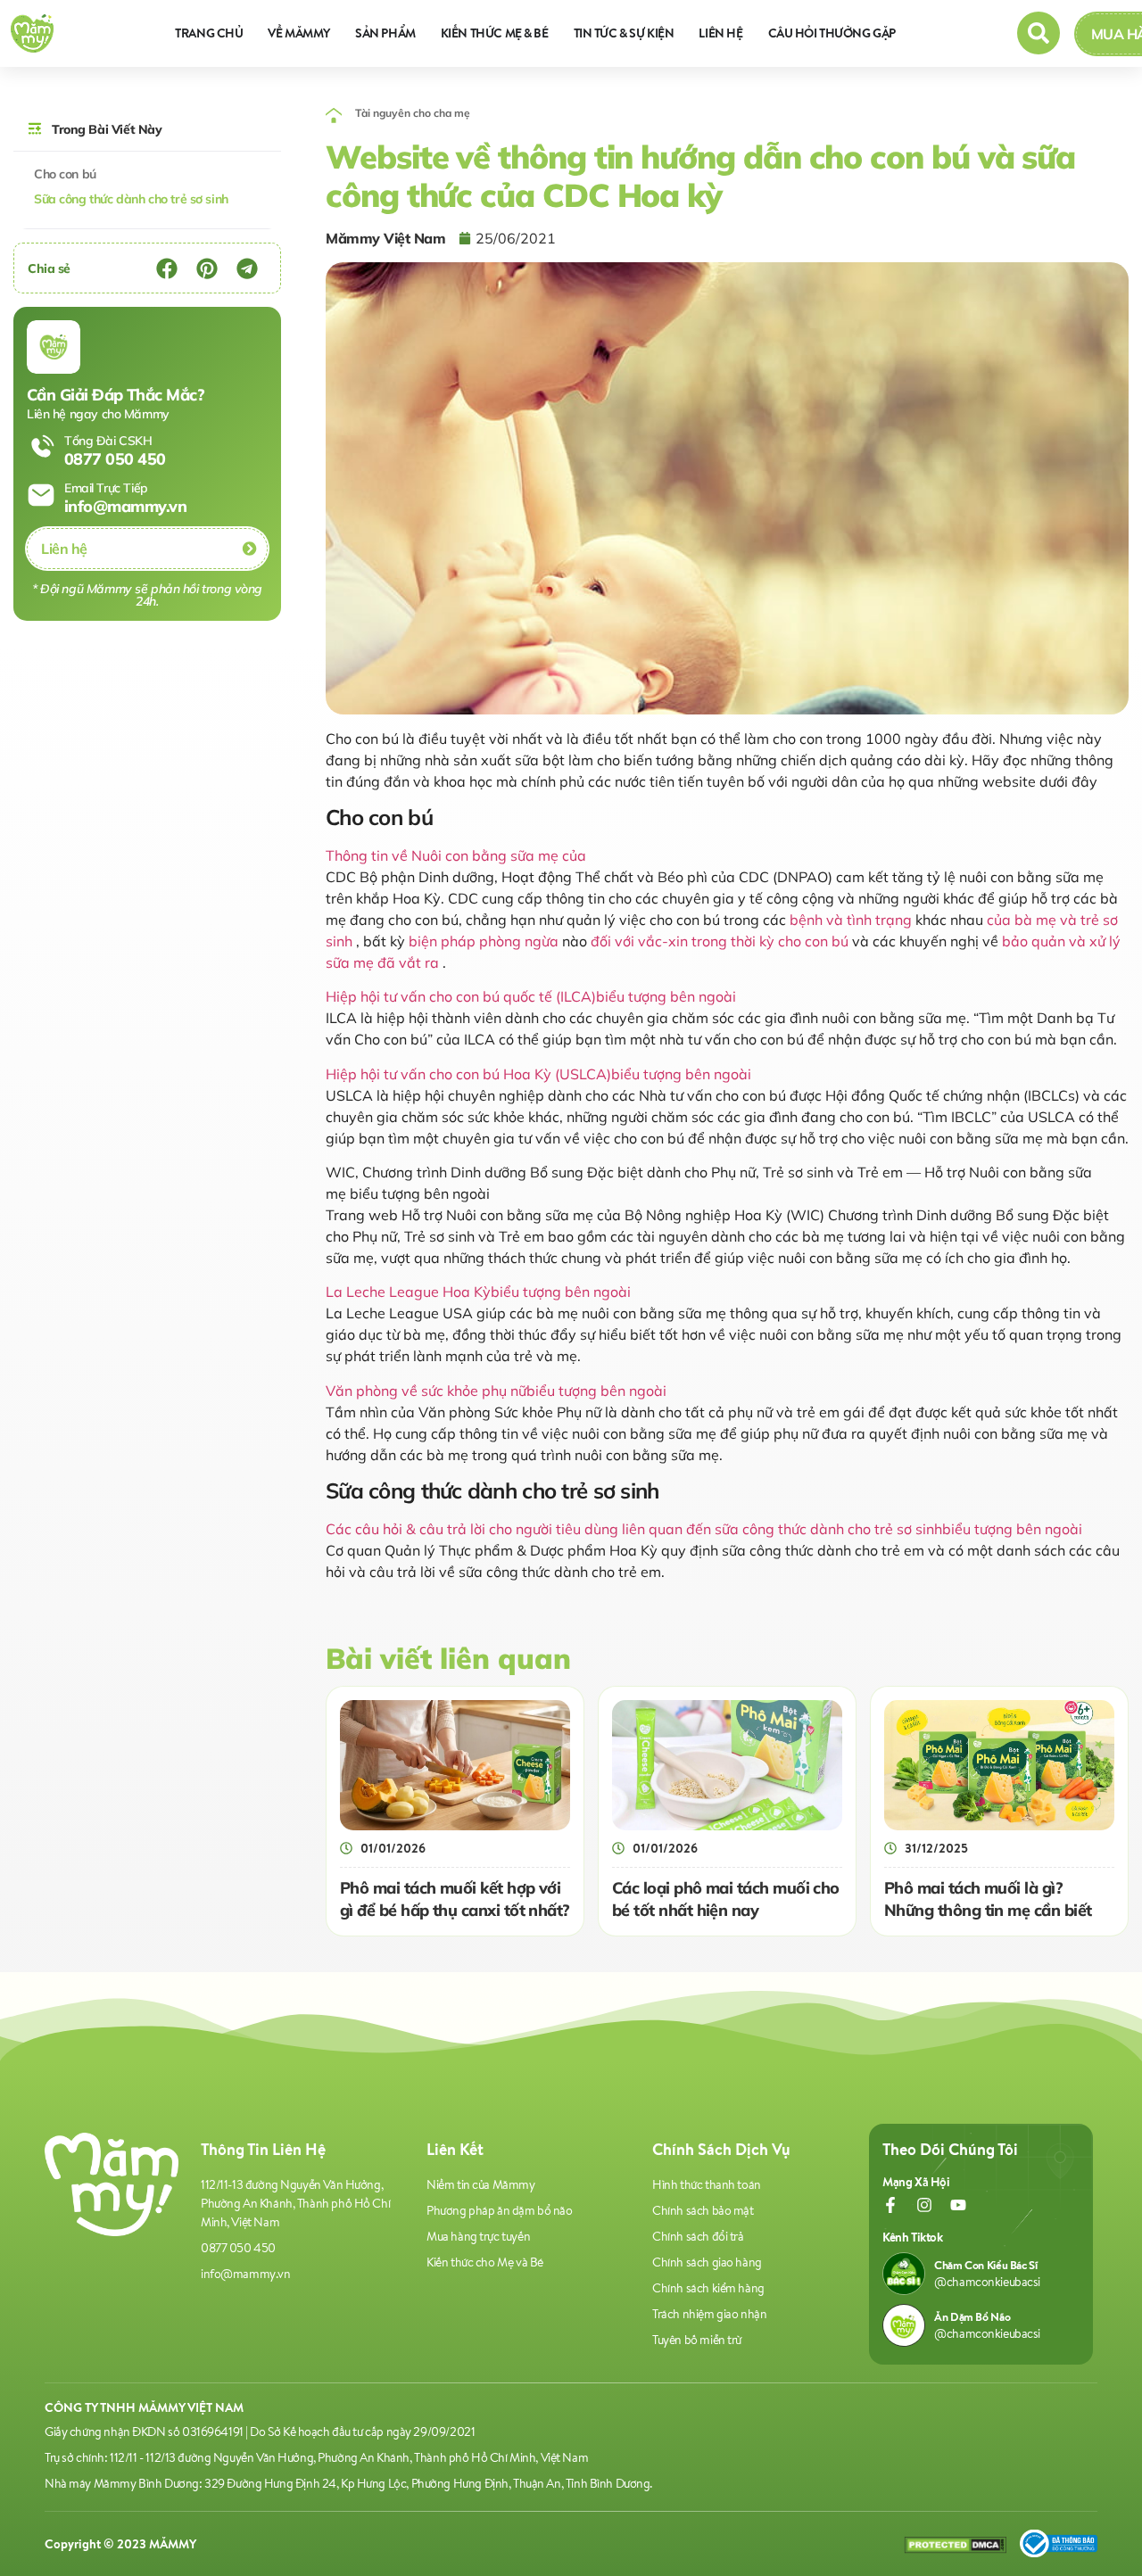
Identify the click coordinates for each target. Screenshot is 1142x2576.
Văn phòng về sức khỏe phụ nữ (496, 1391)
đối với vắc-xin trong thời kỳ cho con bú (720, 941)
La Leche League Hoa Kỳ (478, 1292)
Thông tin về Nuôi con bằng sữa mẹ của (456, 855)
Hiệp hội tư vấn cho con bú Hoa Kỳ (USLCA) (538, 1074)
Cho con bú (65, 174)
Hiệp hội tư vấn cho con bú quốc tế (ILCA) (531, 996)
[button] (166, 268)
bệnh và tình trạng (851, 920)
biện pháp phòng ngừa (484, 941)
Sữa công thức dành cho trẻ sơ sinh (131, 199)
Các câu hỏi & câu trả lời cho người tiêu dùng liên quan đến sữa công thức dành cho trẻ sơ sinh (704, 1529)
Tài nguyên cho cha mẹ (413, 113)
